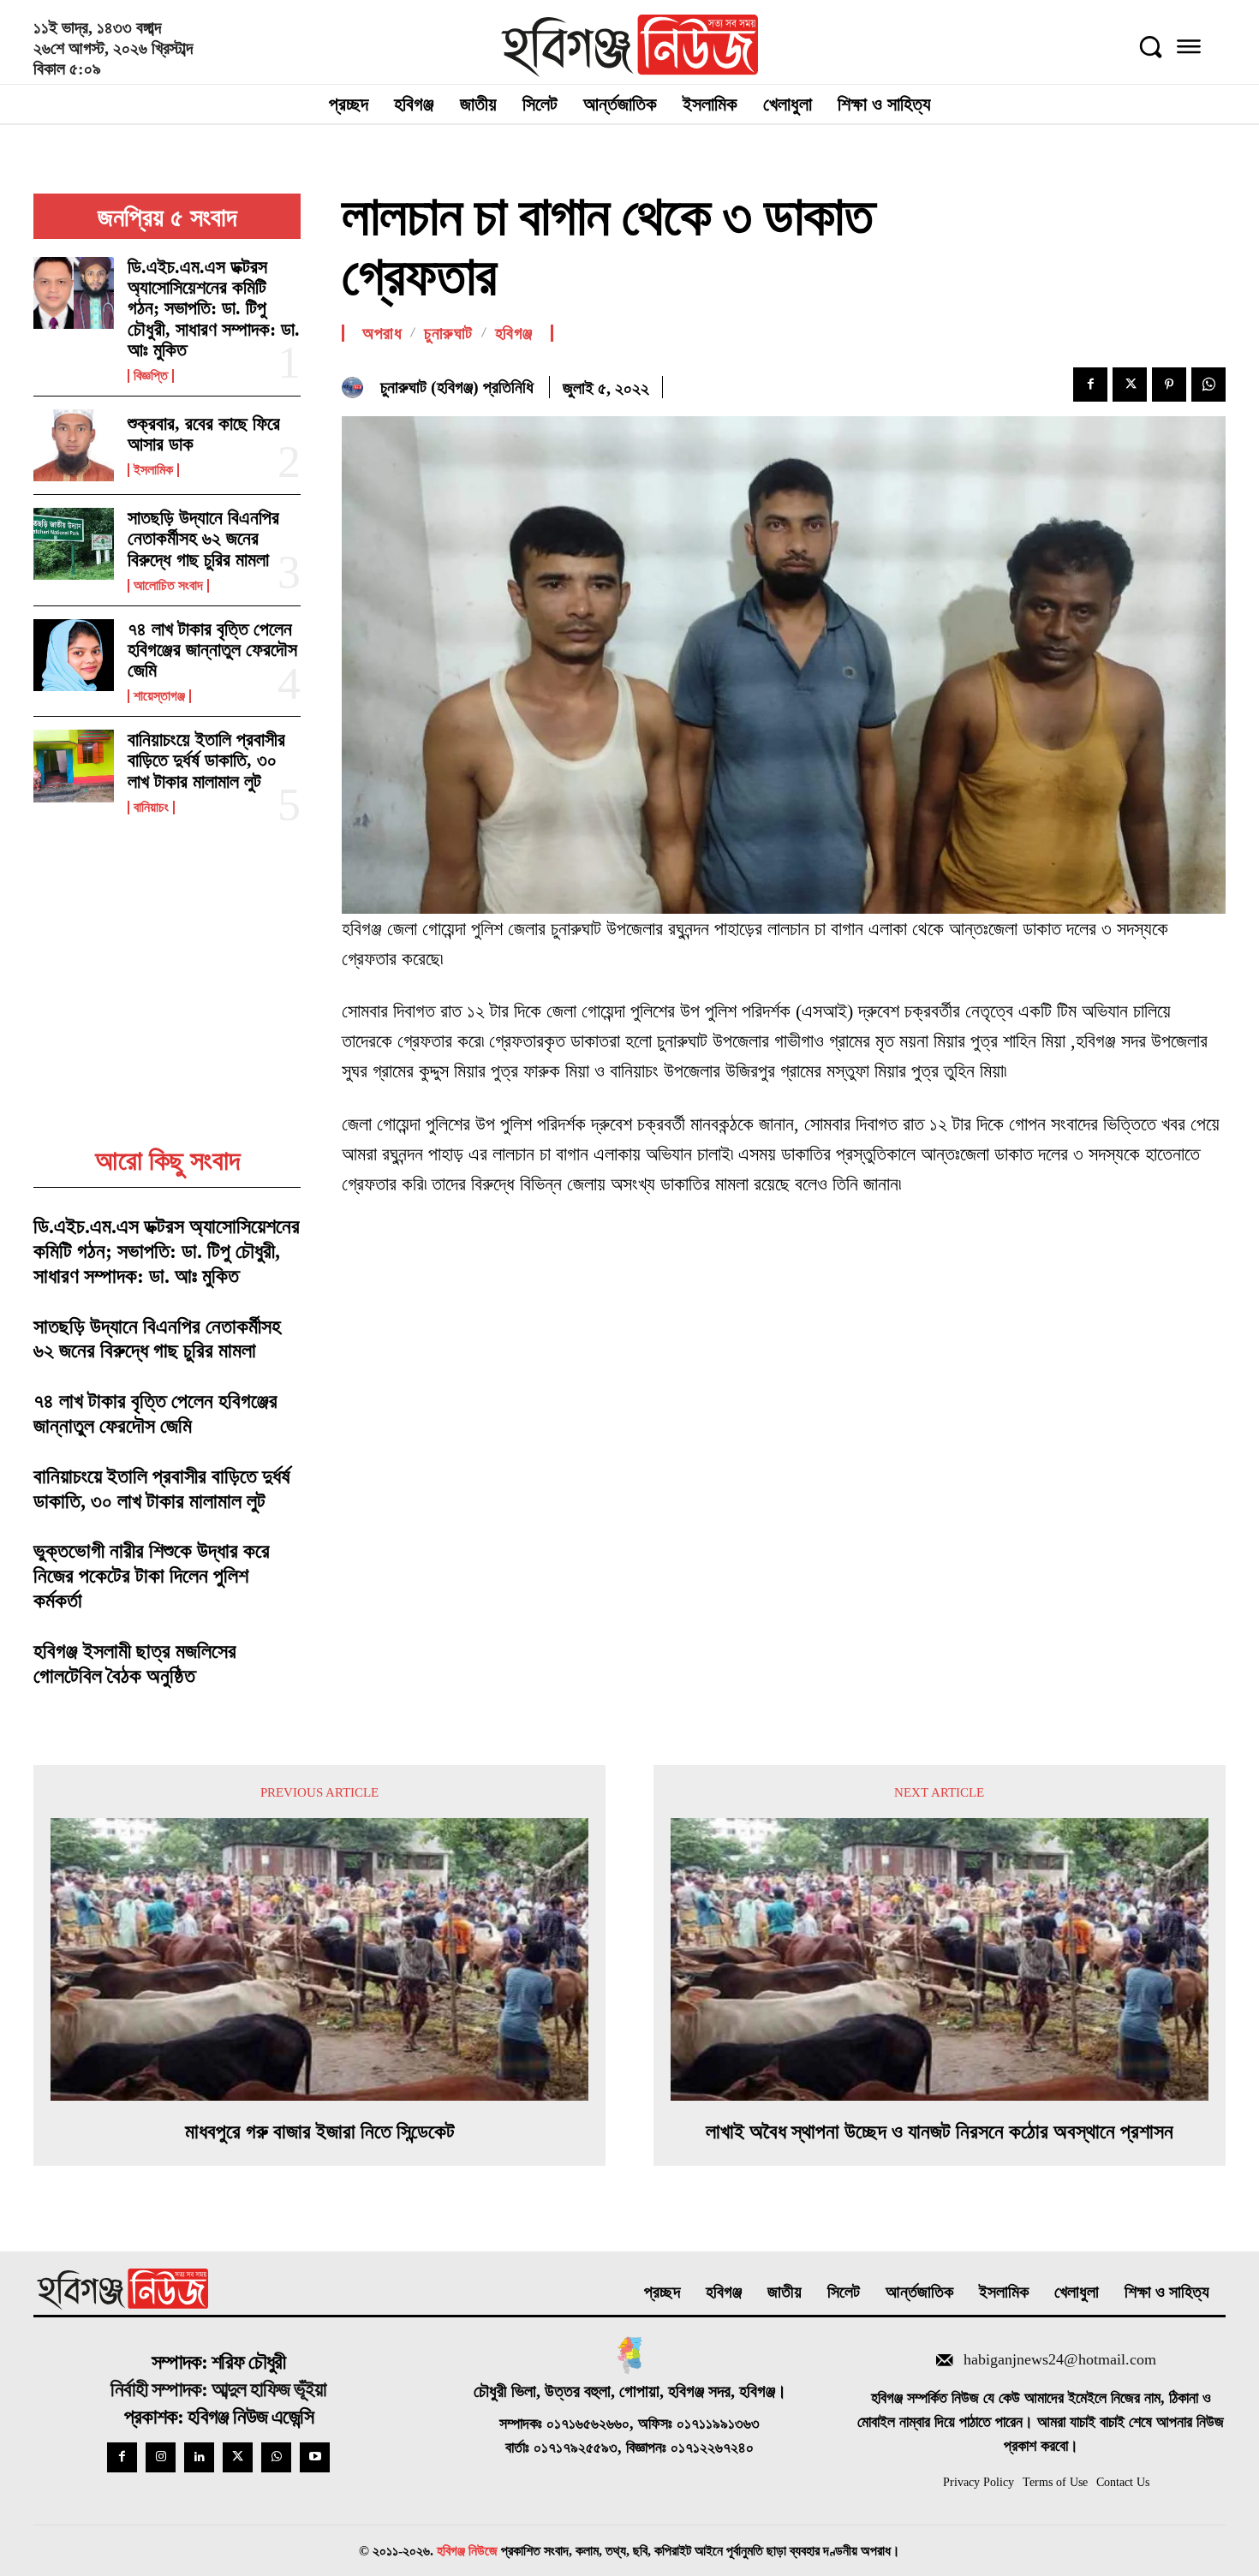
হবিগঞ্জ (514, 333)
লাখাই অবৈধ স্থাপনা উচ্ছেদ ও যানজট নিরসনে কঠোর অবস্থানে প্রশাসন (940, 2132)
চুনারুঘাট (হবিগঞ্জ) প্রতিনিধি (457, 387)
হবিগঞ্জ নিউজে (467, 2551)
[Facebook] (1090, 385)
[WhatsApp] (1208, 385)
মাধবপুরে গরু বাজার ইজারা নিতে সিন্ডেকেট (320, 2132)
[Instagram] (161, 2457)
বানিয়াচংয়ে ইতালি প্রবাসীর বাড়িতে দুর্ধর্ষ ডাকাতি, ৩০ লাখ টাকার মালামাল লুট (206, 760)
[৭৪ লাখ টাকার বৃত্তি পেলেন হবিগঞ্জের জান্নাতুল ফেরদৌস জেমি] (74, 655)
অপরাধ (382, 333)
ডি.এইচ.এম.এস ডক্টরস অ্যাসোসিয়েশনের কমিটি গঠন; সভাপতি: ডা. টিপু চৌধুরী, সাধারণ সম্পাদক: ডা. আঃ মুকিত (214, 308)
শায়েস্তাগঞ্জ (159, 696)
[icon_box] (1041, 2362)
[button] (1150, 46)
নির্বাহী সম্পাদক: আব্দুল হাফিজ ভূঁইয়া (218, 2389)
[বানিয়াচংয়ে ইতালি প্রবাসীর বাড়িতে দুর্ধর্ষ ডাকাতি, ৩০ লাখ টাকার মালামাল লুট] (74, 766)
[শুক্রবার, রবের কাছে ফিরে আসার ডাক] (74, 445)
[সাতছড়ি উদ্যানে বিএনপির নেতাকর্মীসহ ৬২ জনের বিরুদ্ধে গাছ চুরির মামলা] (74, 544)
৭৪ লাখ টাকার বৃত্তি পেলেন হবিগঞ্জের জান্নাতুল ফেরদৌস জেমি (212, 650)
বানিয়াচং (151, 808)
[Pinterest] (1169, 385)
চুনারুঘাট (448, 333)
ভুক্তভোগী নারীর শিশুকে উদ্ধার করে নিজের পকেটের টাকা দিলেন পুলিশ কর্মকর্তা (152, 1576)
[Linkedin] (199, 2457)
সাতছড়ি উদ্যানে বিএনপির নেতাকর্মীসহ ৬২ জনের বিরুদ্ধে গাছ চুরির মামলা (203, 538)
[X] (1130, 385)
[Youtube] (315, 2457)
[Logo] (630, 46)
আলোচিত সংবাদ (168, 586)
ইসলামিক (153, 470)
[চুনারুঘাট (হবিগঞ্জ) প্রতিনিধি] (357, 388)
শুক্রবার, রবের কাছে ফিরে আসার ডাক (204, 434)
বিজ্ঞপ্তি (151, 376)
